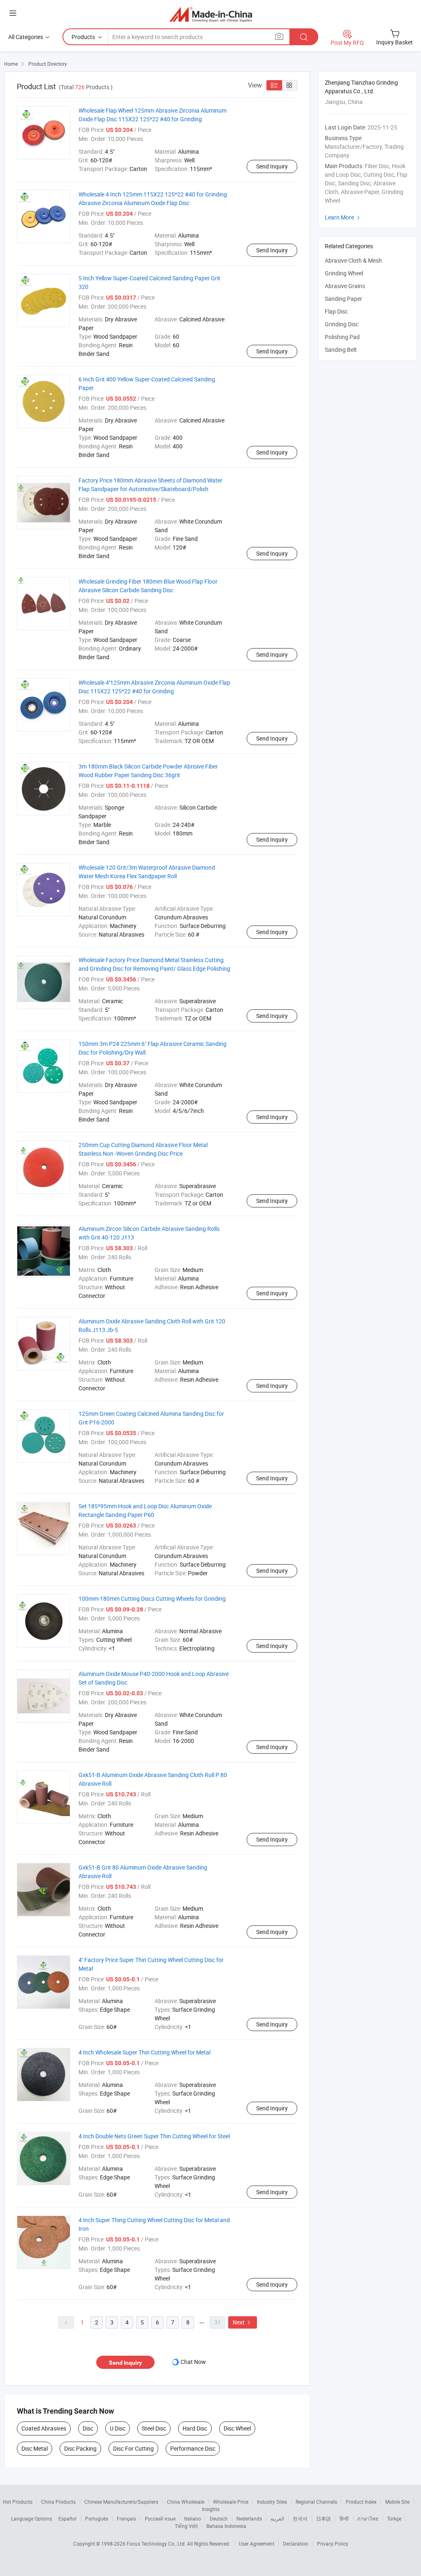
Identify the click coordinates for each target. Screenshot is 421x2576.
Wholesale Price (231, 2502)
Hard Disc (195, 2428)
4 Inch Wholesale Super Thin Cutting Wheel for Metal (145, 2052)
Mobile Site (397, 2502)
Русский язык (160, 2518)
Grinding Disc (342, 324)
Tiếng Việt (186, 2526)
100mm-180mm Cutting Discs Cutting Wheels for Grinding (152, 1598)
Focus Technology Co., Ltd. (157, 2544)
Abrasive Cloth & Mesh (353, 260)
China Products (58, 2502)
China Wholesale (186, 2502)
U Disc (118, 2428)
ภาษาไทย (368, 2518)
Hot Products (18, 2502)
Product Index (361, 2502)
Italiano (193, 2518)
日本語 (324, 2518)
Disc (88, 2428)
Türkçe (394, 2518)
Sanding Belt (341, 350)
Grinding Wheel (344, 273)
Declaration (296, 2544)
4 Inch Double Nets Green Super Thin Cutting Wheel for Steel (154, 2136)
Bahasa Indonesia (226, 2526)
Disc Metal (35, 2448)
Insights (211, 2509)
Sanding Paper (344, 299)
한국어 (300, 2518)
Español (67, 2518)
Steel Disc (154, 2428)
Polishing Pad (342, 337)
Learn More (343, 217)
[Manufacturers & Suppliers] (211, 14)
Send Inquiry (272, 166)
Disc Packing (80, 2448)
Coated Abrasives (44, 2428)
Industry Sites (272, 2502)
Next (243, 2322)
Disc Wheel (237, 2428)
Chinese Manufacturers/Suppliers (121, 2502)
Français (126, 2518)
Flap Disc (336, 311)
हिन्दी (344, 2518)
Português (97, 2518)
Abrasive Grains (345, 286)
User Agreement (257, 2544)
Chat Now (193, 2362)
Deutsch (219, 2518)
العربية (277, 2518)
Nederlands (249, 2518)
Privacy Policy (333, 2544)
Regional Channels (316, 2502)
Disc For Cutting (133, 2448)
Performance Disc (193, 2448)
